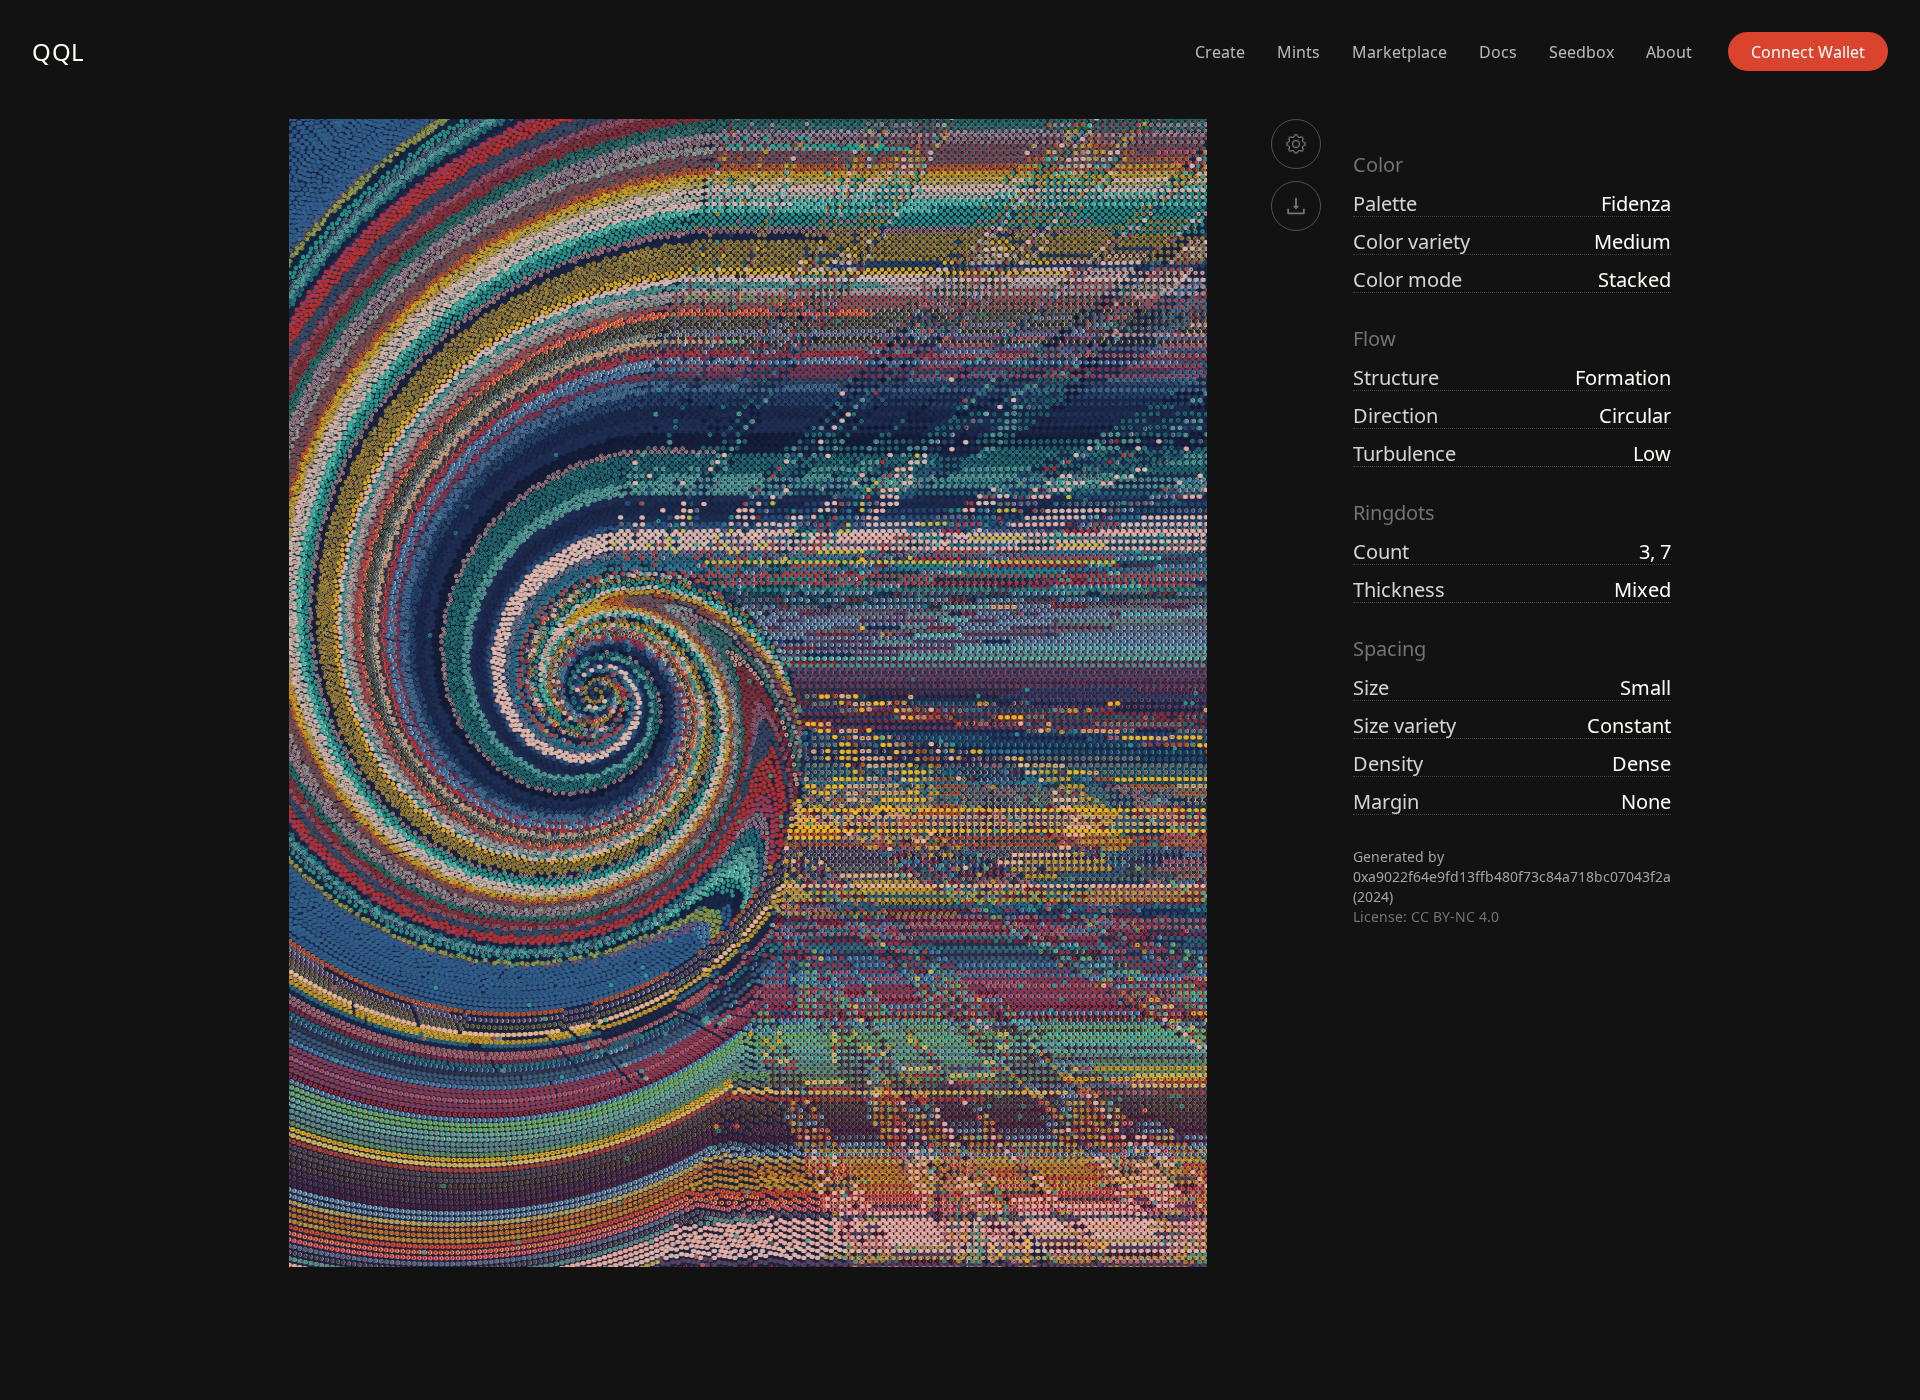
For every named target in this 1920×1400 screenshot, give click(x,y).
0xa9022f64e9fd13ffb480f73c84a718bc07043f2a (1512, 876)
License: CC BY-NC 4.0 (1426, 916)
